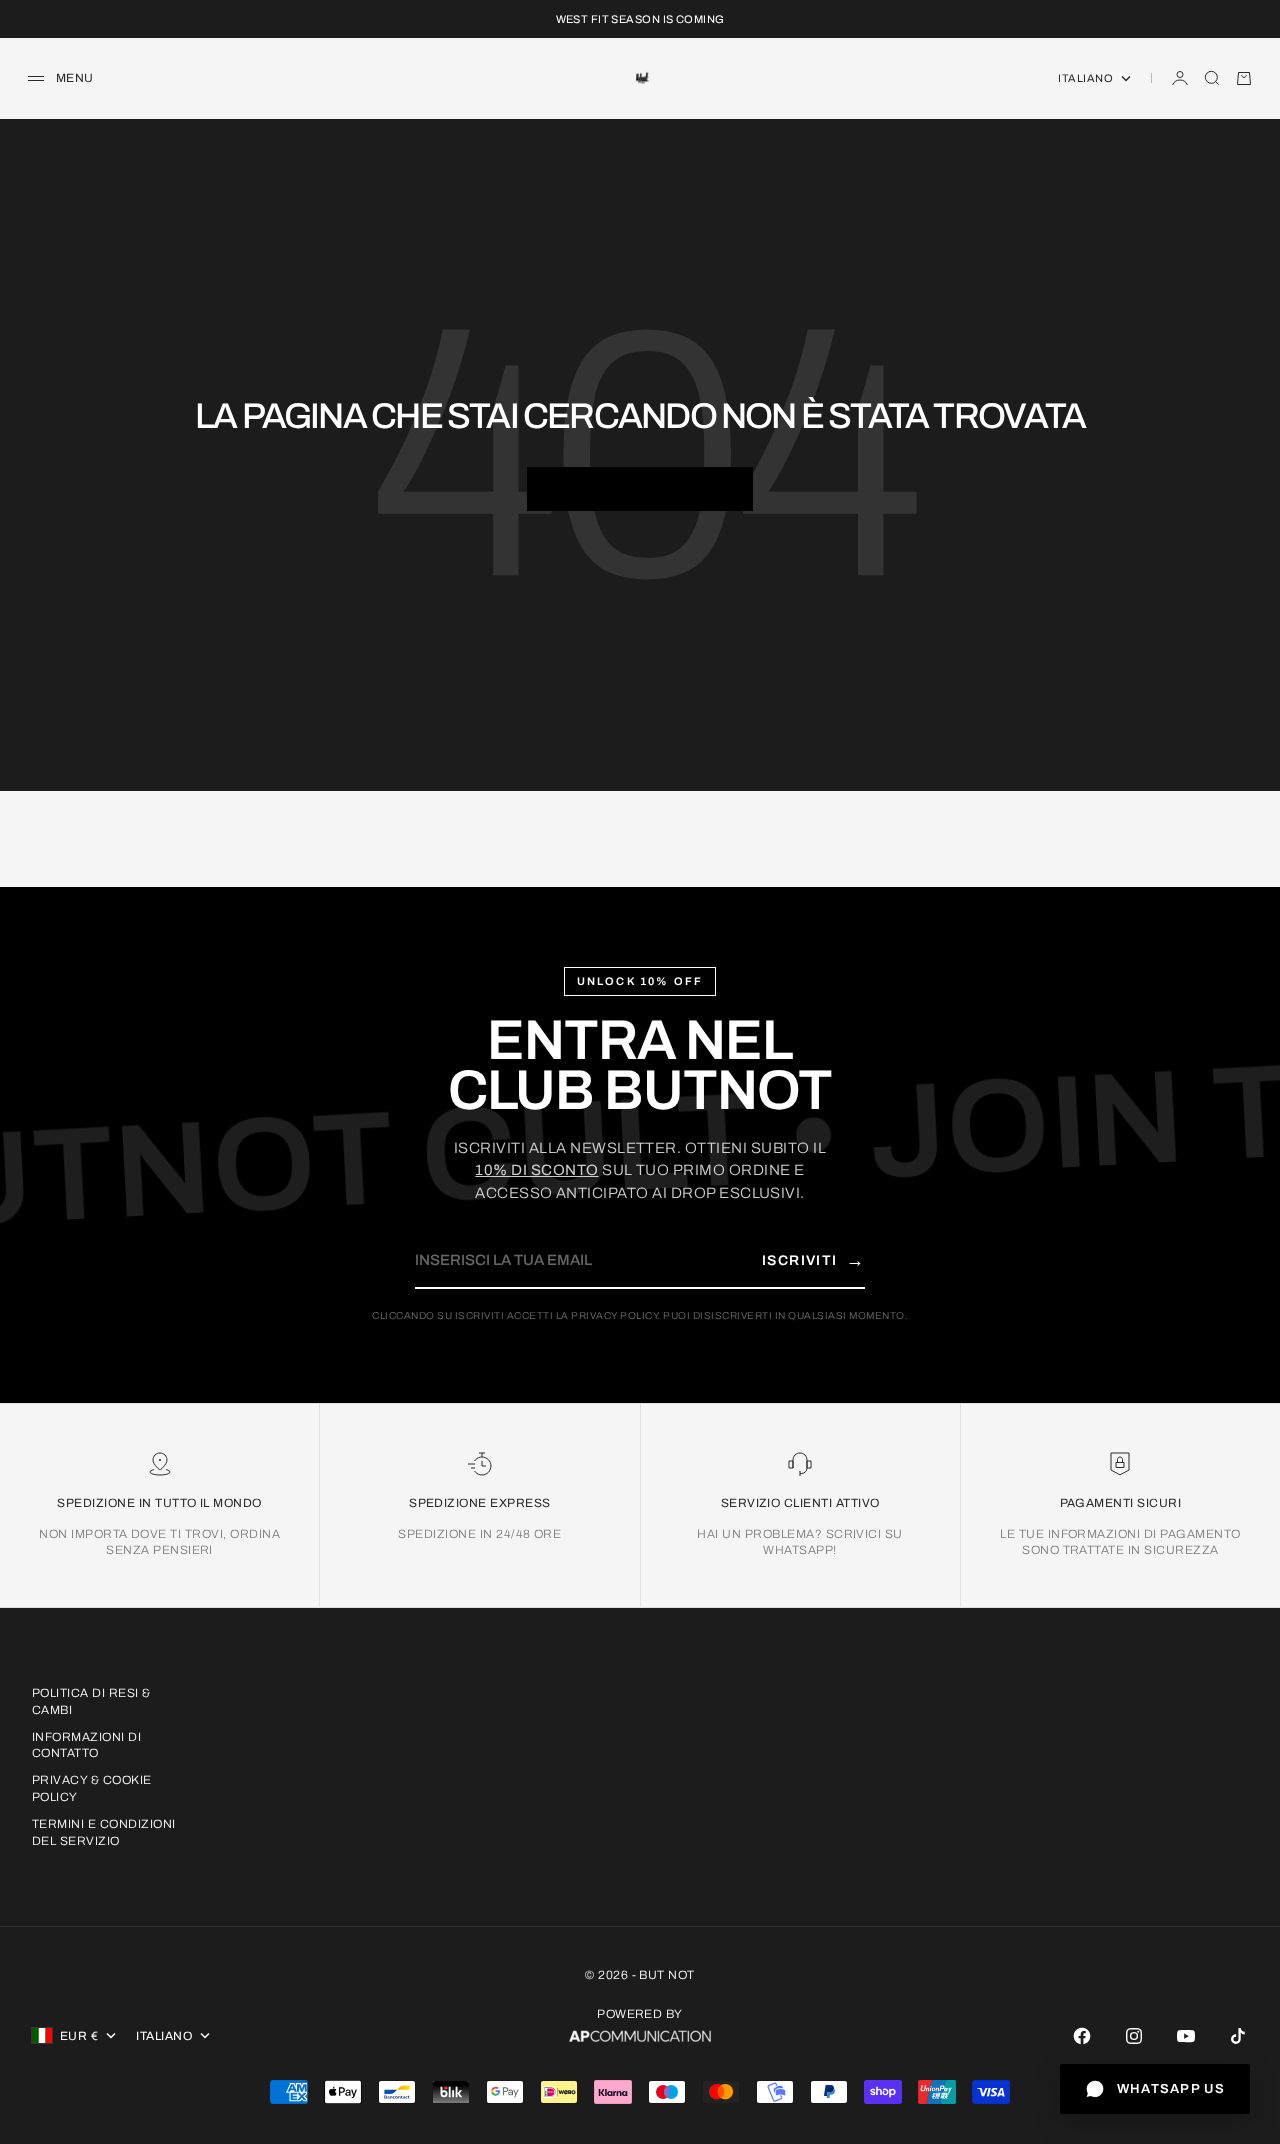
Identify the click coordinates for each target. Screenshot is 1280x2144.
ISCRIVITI (813, 1260)
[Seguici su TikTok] (1238, 2036)
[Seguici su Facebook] (1082, 2036)
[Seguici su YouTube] (1186, 2036)
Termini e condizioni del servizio (104, 1832)
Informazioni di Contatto (86, 1745)
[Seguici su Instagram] (1134, 2036)
